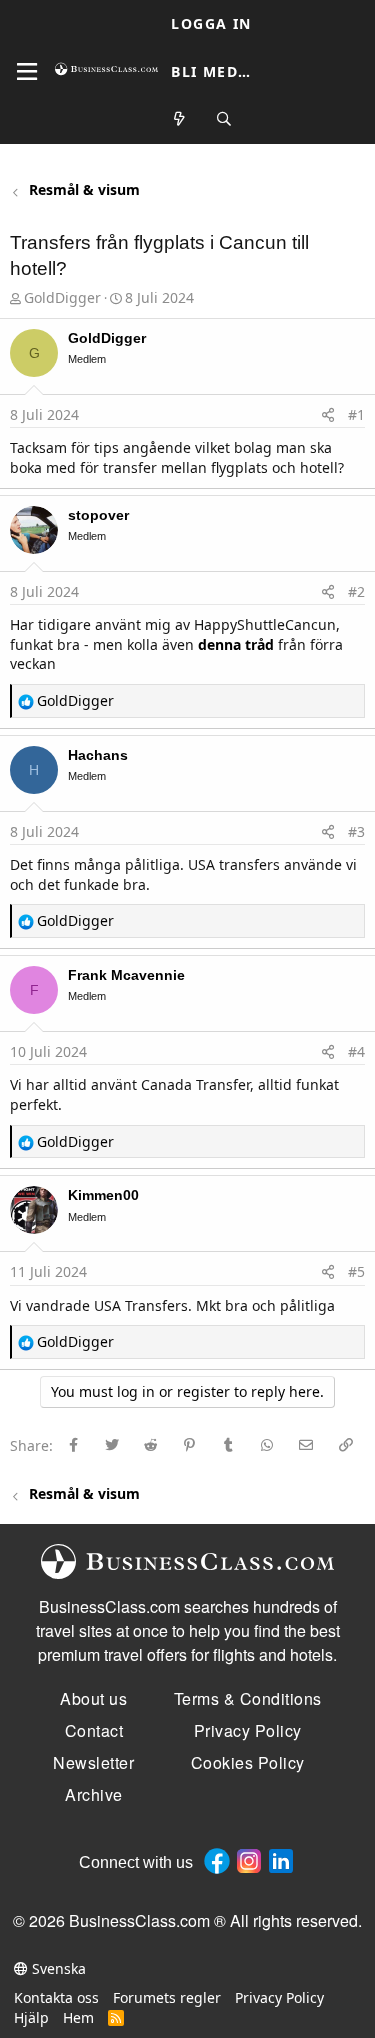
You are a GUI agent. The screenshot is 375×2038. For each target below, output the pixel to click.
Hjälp (31, 2017)
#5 (356, 1271)
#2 (356, 591)
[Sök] (224, 119)
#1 (356, 414)
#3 (356, 831)
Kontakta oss (56, 1997)
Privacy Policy (279, 1997)
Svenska (57, 1968)
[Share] (328, 415)
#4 (356, 1051)
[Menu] (27, 72)
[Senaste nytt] (180, 119)
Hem (78, 2017)
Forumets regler (167, 1997)
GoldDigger (62, 297)
